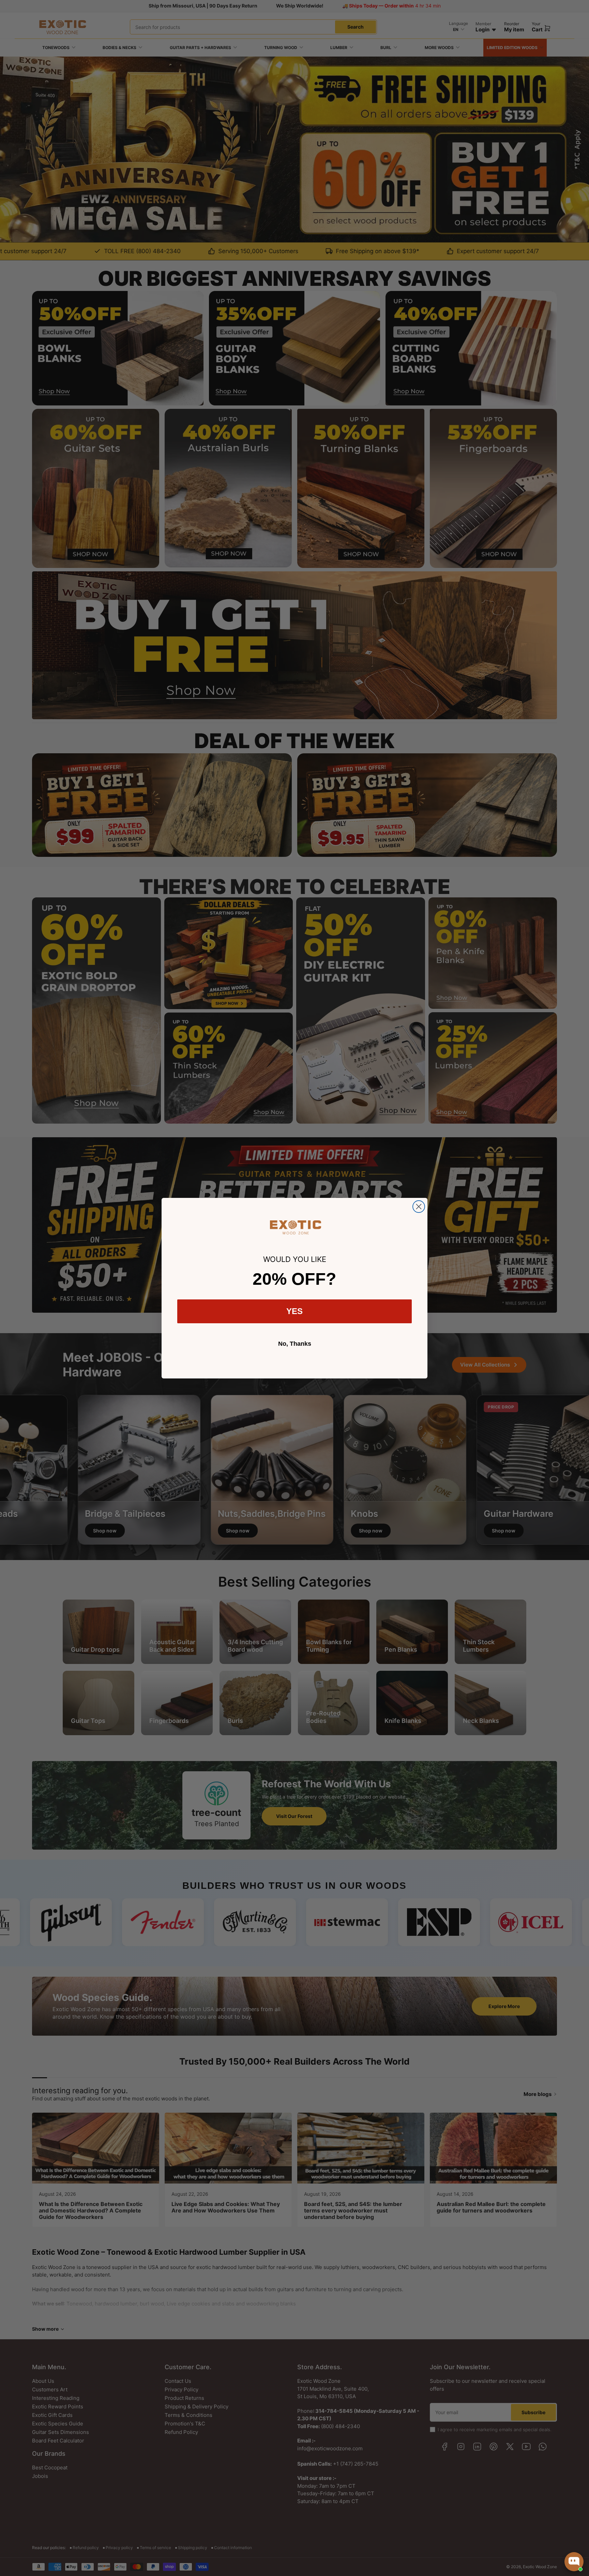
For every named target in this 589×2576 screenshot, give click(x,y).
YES (294, 1311)
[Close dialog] (419, 1207)
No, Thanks (295, 1344)
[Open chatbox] (574, 2562)
